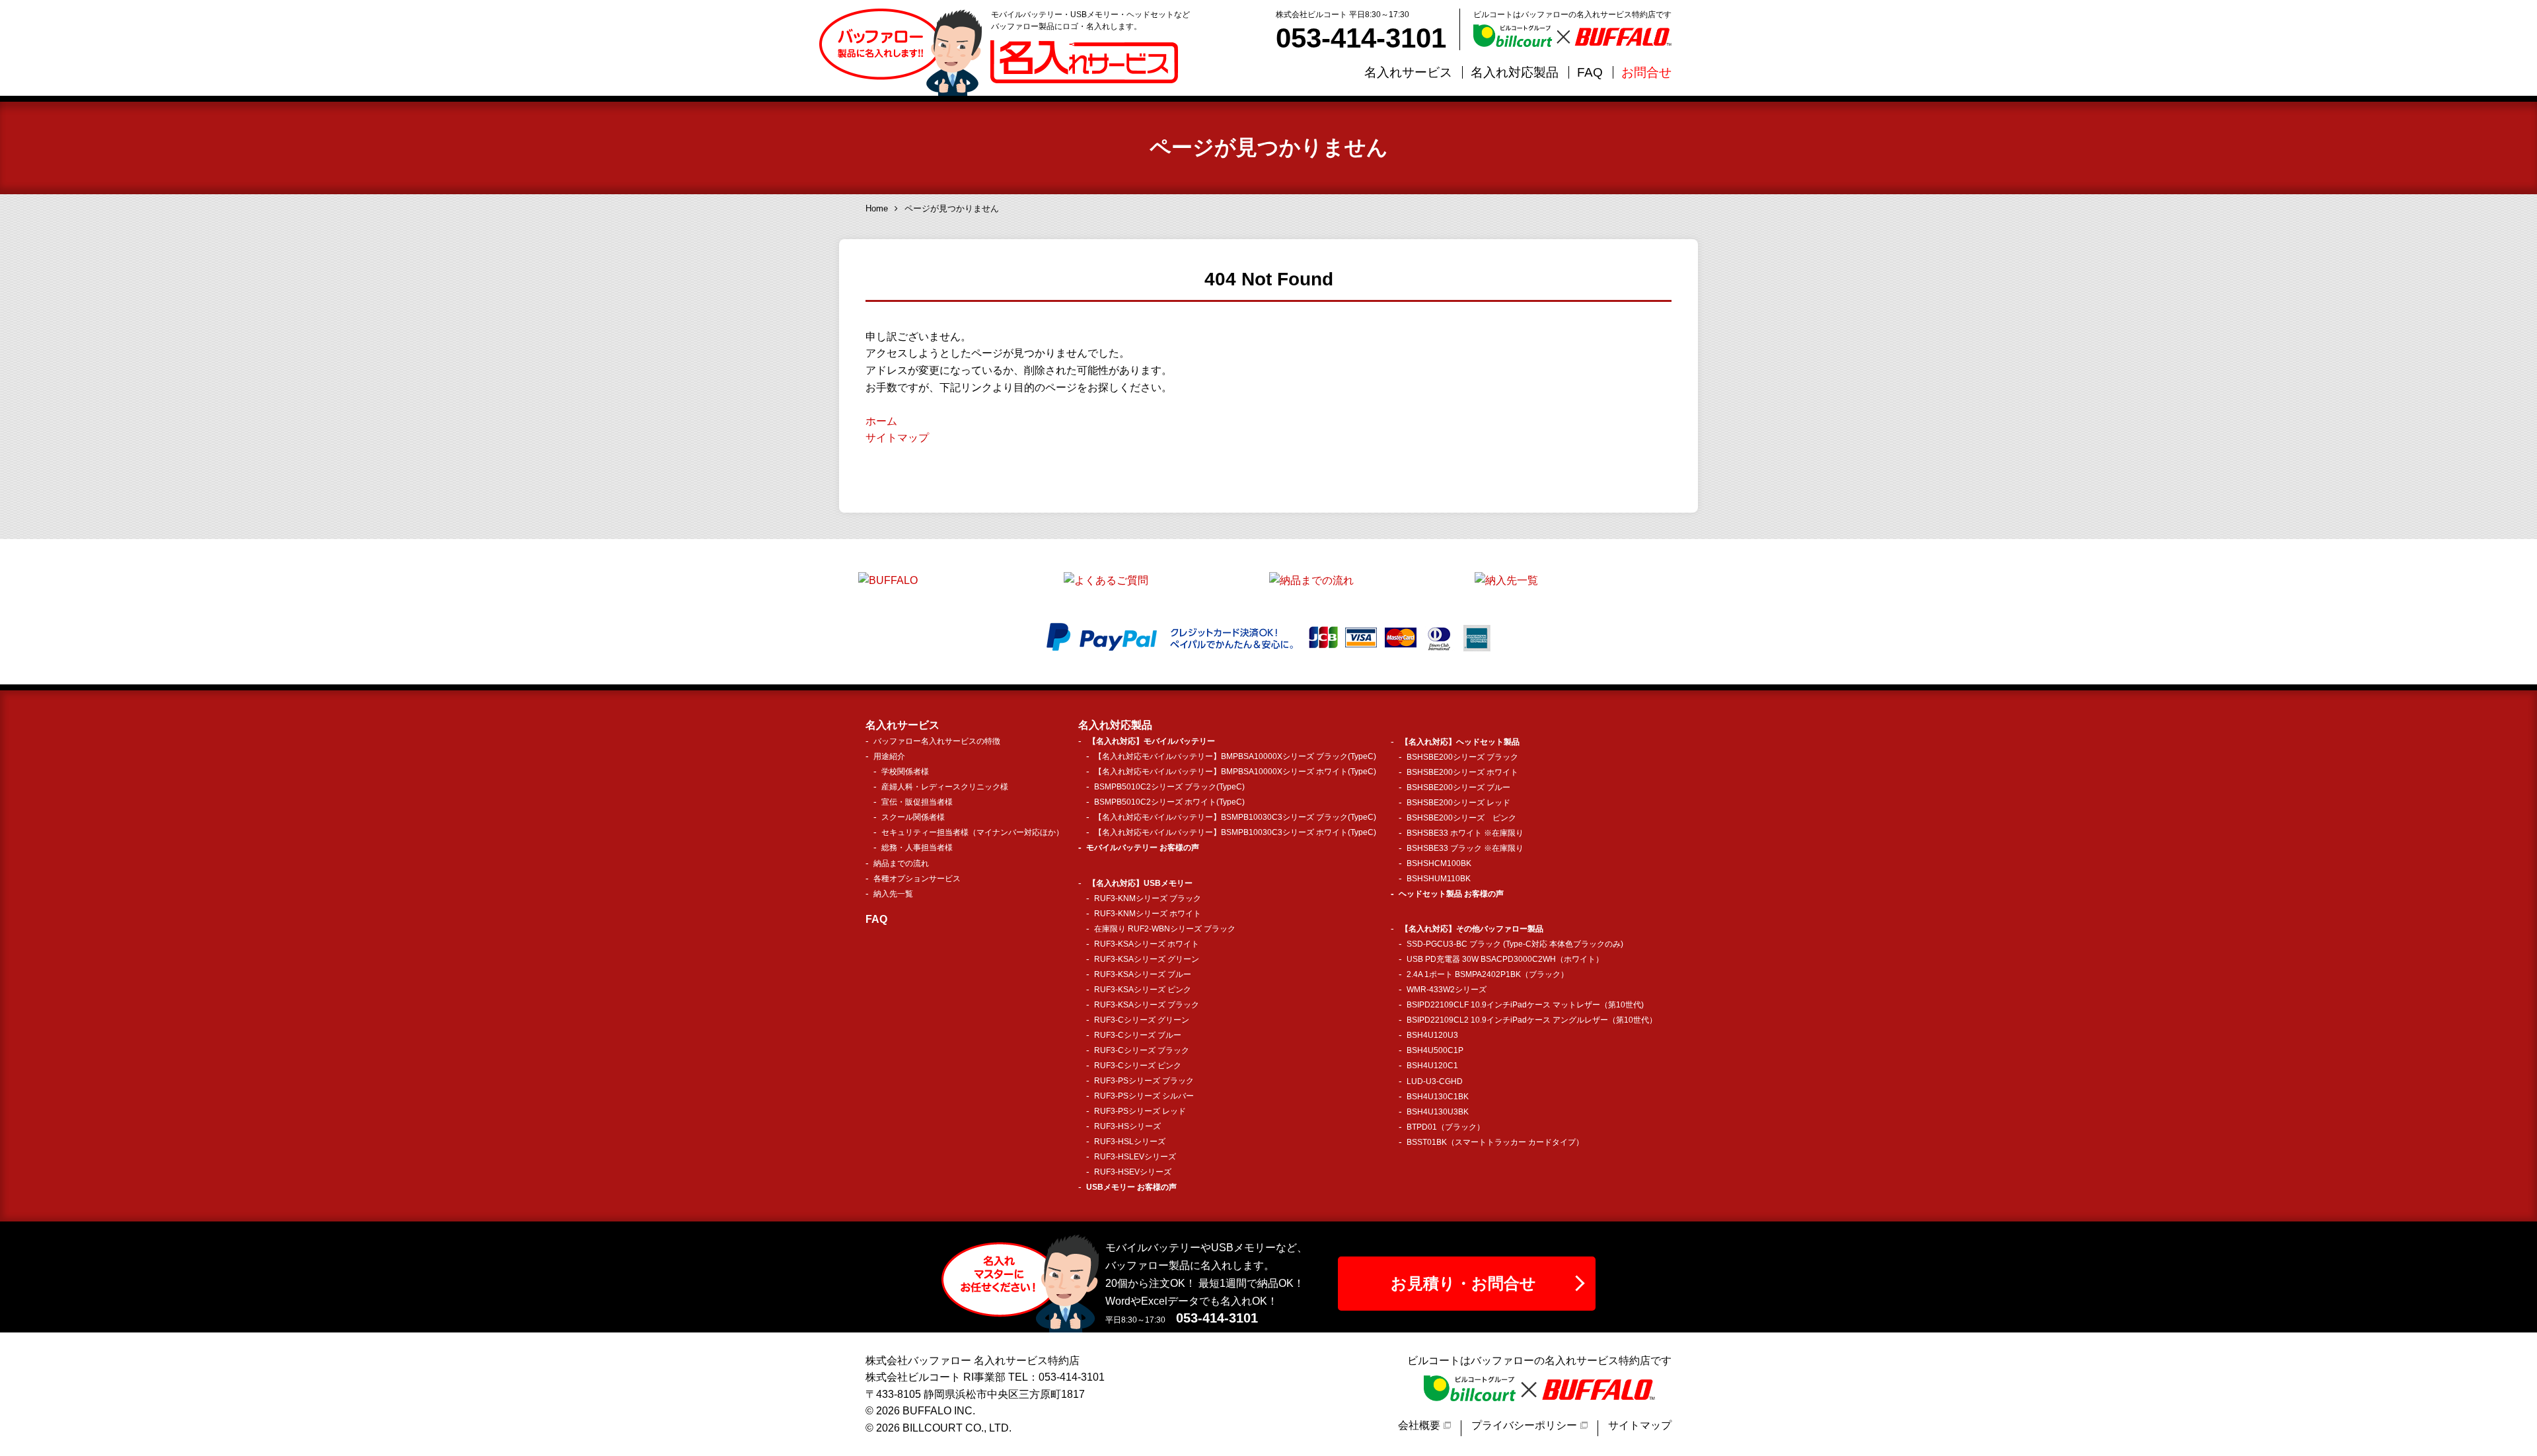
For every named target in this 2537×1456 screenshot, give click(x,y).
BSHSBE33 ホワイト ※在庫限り (1465, 833)
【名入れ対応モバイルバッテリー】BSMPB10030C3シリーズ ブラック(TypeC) (1235, 817)
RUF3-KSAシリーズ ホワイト (1147, 944)
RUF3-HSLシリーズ (1130, 1142)
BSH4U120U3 (1432, 1035)
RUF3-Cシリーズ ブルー (1138, 1035)
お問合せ (1646, 72)
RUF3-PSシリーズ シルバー (1144, 1096)
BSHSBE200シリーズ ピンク (1461, 818)
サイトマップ (897, 438)
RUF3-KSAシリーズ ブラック (1147, 1005)
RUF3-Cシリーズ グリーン (1142, 1020)
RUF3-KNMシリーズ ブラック (1148, 898)
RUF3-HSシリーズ (1127, 1126)
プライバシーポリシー (1524, 1425)
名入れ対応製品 (1515, 72)
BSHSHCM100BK (1439, 863)
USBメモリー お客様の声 (1131, 1187)
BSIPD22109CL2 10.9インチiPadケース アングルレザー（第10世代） (1532, 1020)
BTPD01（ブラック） (1446, 1127)
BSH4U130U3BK (1438, 1112)
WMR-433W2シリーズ (1447, 990)
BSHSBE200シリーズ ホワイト (1462, 772)
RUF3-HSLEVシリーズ (1135, 1157)
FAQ (1590, 72)
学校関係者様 (905, 772)
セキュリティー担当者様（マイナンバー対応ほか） (973, 832)
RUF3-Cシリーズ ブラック (1142, 1050)
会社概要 (1419, 1425)
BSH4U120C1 (1432, 1066)
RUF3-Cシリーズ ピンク (1138, 1066)
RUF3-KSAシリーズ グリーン (1147, 959)
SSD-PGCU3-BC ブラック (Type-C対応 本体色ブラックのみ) (1515, 944)
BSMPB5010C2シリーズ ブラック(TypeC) (1169, 787)
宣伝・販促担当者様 (917, 802)
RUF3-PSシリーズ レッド (1140, 1111)
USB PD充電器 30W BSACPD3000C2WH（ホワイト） (1505, 959)
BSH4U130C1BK (1438, 1097)
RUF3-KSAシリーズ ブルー (1143, 974)
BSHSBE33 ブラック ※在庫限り (1465, 848)
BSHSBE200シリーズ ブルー (1458, 787)
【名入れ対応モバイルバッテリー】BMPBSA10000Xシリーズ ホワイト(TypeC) (1235, 772)
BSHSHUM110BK (1439, 879)
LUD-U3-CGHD (1435, 1081)
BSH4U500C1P (1435, 1050)
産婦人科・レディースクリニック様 (945, 787)
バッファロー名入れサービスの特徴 (937, 741)
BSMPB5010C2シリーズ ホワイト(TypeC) (1169, 802)
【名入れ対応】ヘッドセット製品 (1460, 742)
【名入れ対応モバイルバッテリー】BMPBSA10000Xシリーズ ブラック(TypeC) (1235, 756)
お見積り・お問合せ (1463, 1283)
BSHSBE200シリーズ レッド (1458, 803)
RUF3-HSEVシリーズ (1133, 1172)
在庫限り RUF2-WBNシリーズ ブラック (1165, 929)
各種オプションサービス (917, 879)
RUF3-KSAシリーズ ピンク (1143, 990)
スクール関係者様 (913, 817)
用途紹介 (889, 756)
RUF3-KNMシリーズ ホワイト (1148, 914)
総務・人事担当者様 (917, 848)
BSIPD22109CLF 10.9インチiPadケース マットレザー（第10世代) (1525, 1005)
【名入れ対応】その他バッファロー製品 (1472, 929)
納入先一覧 (893, 894)
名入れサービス (1408, 72)
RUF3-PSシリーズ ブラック (1144, 1081)
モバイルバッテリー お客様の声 (1143, 848)
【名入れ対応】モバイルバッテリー (1152, 741)
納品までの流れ (901, 863)
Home (877, 208)
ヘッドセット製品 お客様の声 (1451, 894)
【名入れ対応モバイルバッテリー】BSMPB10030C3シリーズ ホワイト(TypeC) (1235, 832)
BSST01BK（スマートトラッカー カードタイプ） (1495, 1142)
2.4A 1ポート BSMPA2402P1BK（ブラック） (1488, 974)
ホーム (881, 421)
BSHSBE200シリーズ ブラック (1462, 757)
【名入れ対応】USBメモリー (1140, 883)
